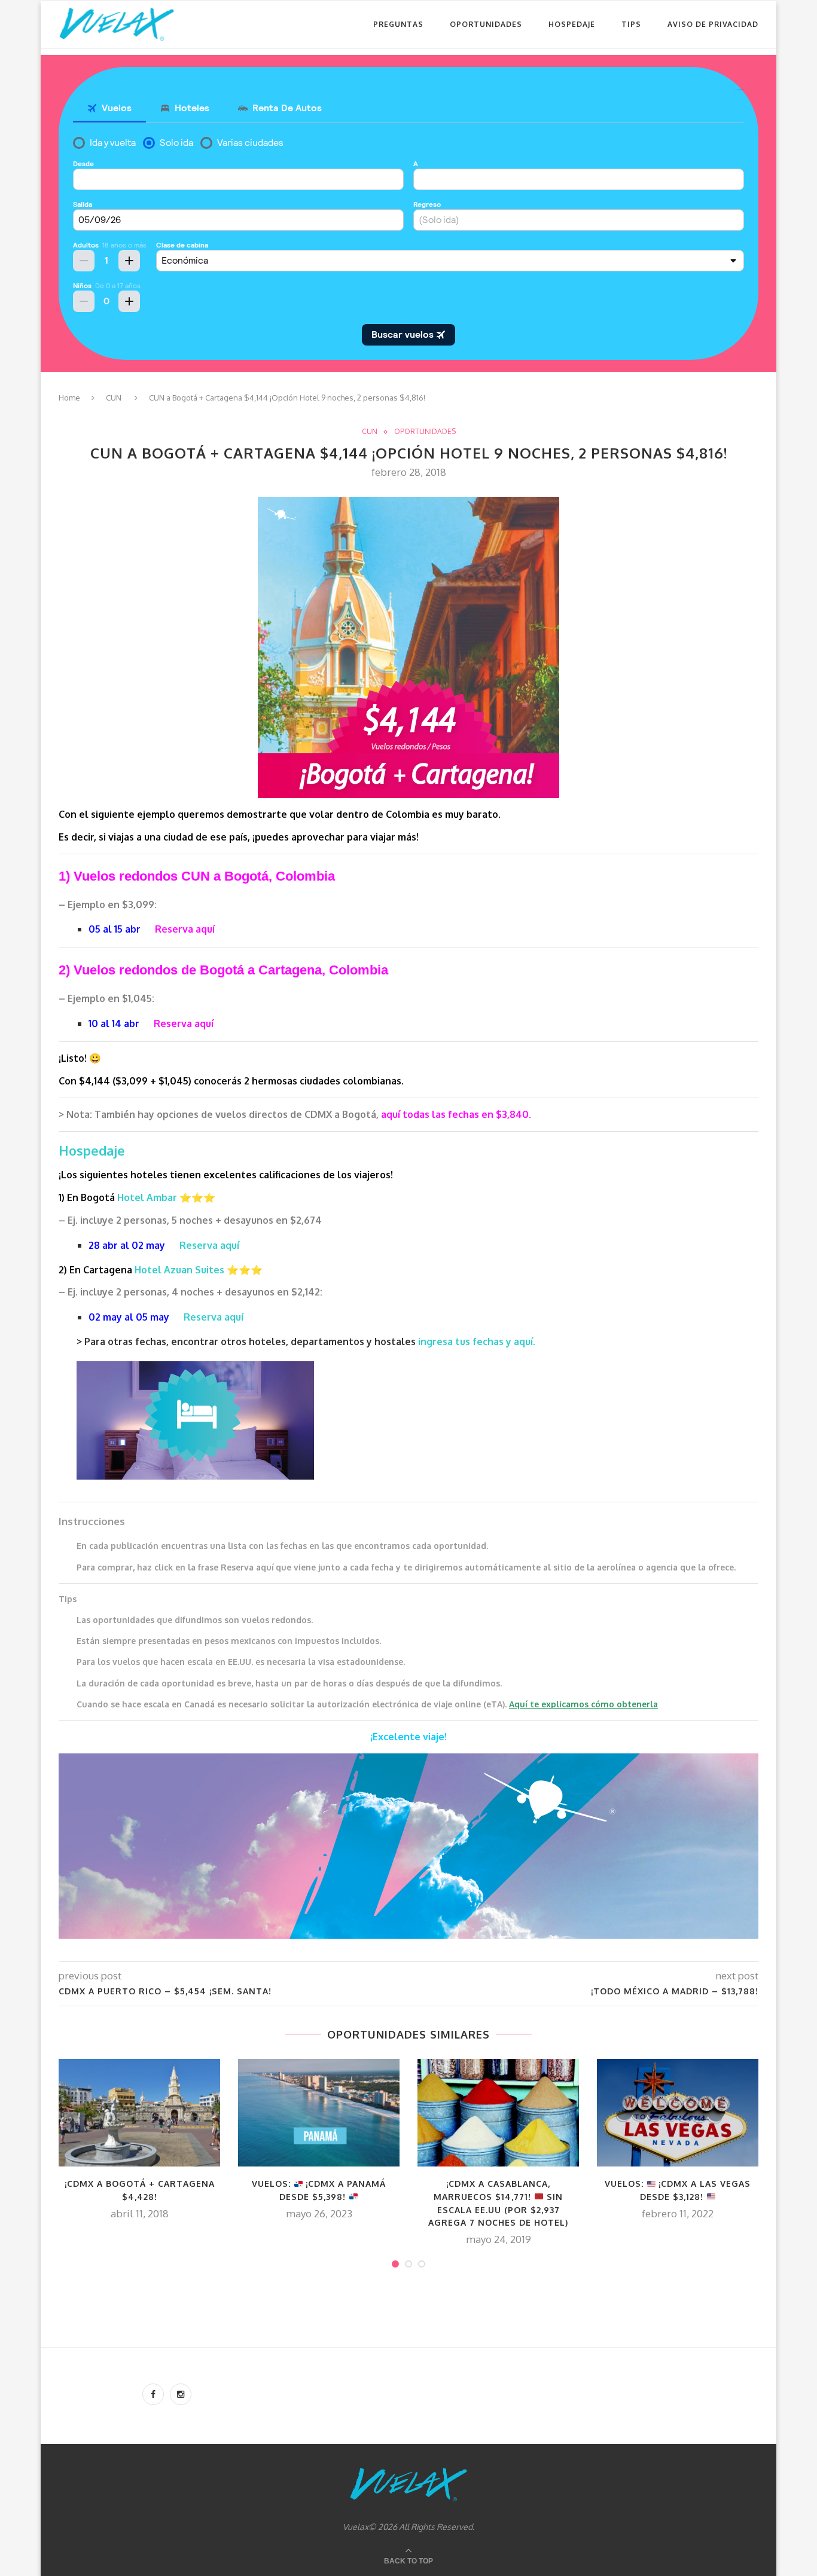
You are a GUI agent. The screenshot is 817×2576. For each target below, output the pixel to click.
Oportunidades (486, 24)
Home (69, 398)
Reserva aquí (185, 929)
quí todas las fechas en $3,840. (459, 1114)
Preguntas (398, 24)
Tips (631, 24)
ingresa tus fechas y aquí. (477, 1342)
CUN (114, 398)
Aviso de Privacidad (713, 24)
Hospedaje (572, 24)
